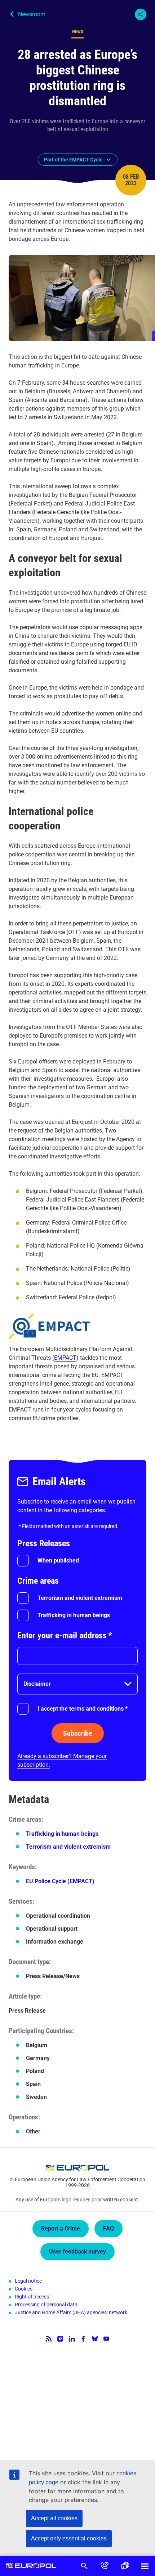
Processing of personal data (46, 2305)
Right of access (32, 2297)
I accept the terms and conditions (83, 1709)
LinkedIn (72, 2339)
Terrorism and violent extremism (80, 1598)
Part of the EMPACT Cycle (73, 160)
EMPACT (65, 1358)
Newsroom (32, 14)
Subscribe (78, 1733)
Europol (31, 2566)
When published (58, 1561)
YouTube (106, 2339)
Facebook (83, 2339)
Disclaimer (37, 1684)
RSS (49, 2339)
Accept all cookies (54, 2518)
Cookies (24, 2289)
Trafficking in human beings (74, 1615)
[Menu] (145, 2566)
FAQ (108, 2229)
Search (84, 2566)
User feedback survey (77, 2252)
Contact (105, 2566)
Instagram (60, 2339)
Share (141, 14)
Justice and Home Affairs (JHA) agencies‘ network (71, 2312)
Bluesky (95, 2339)
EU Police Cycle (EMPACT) (60, 1881)
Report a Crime (61, 2229)
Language (125, 2566)
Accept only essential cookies (69, 2538)
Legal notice (28, 2281)
